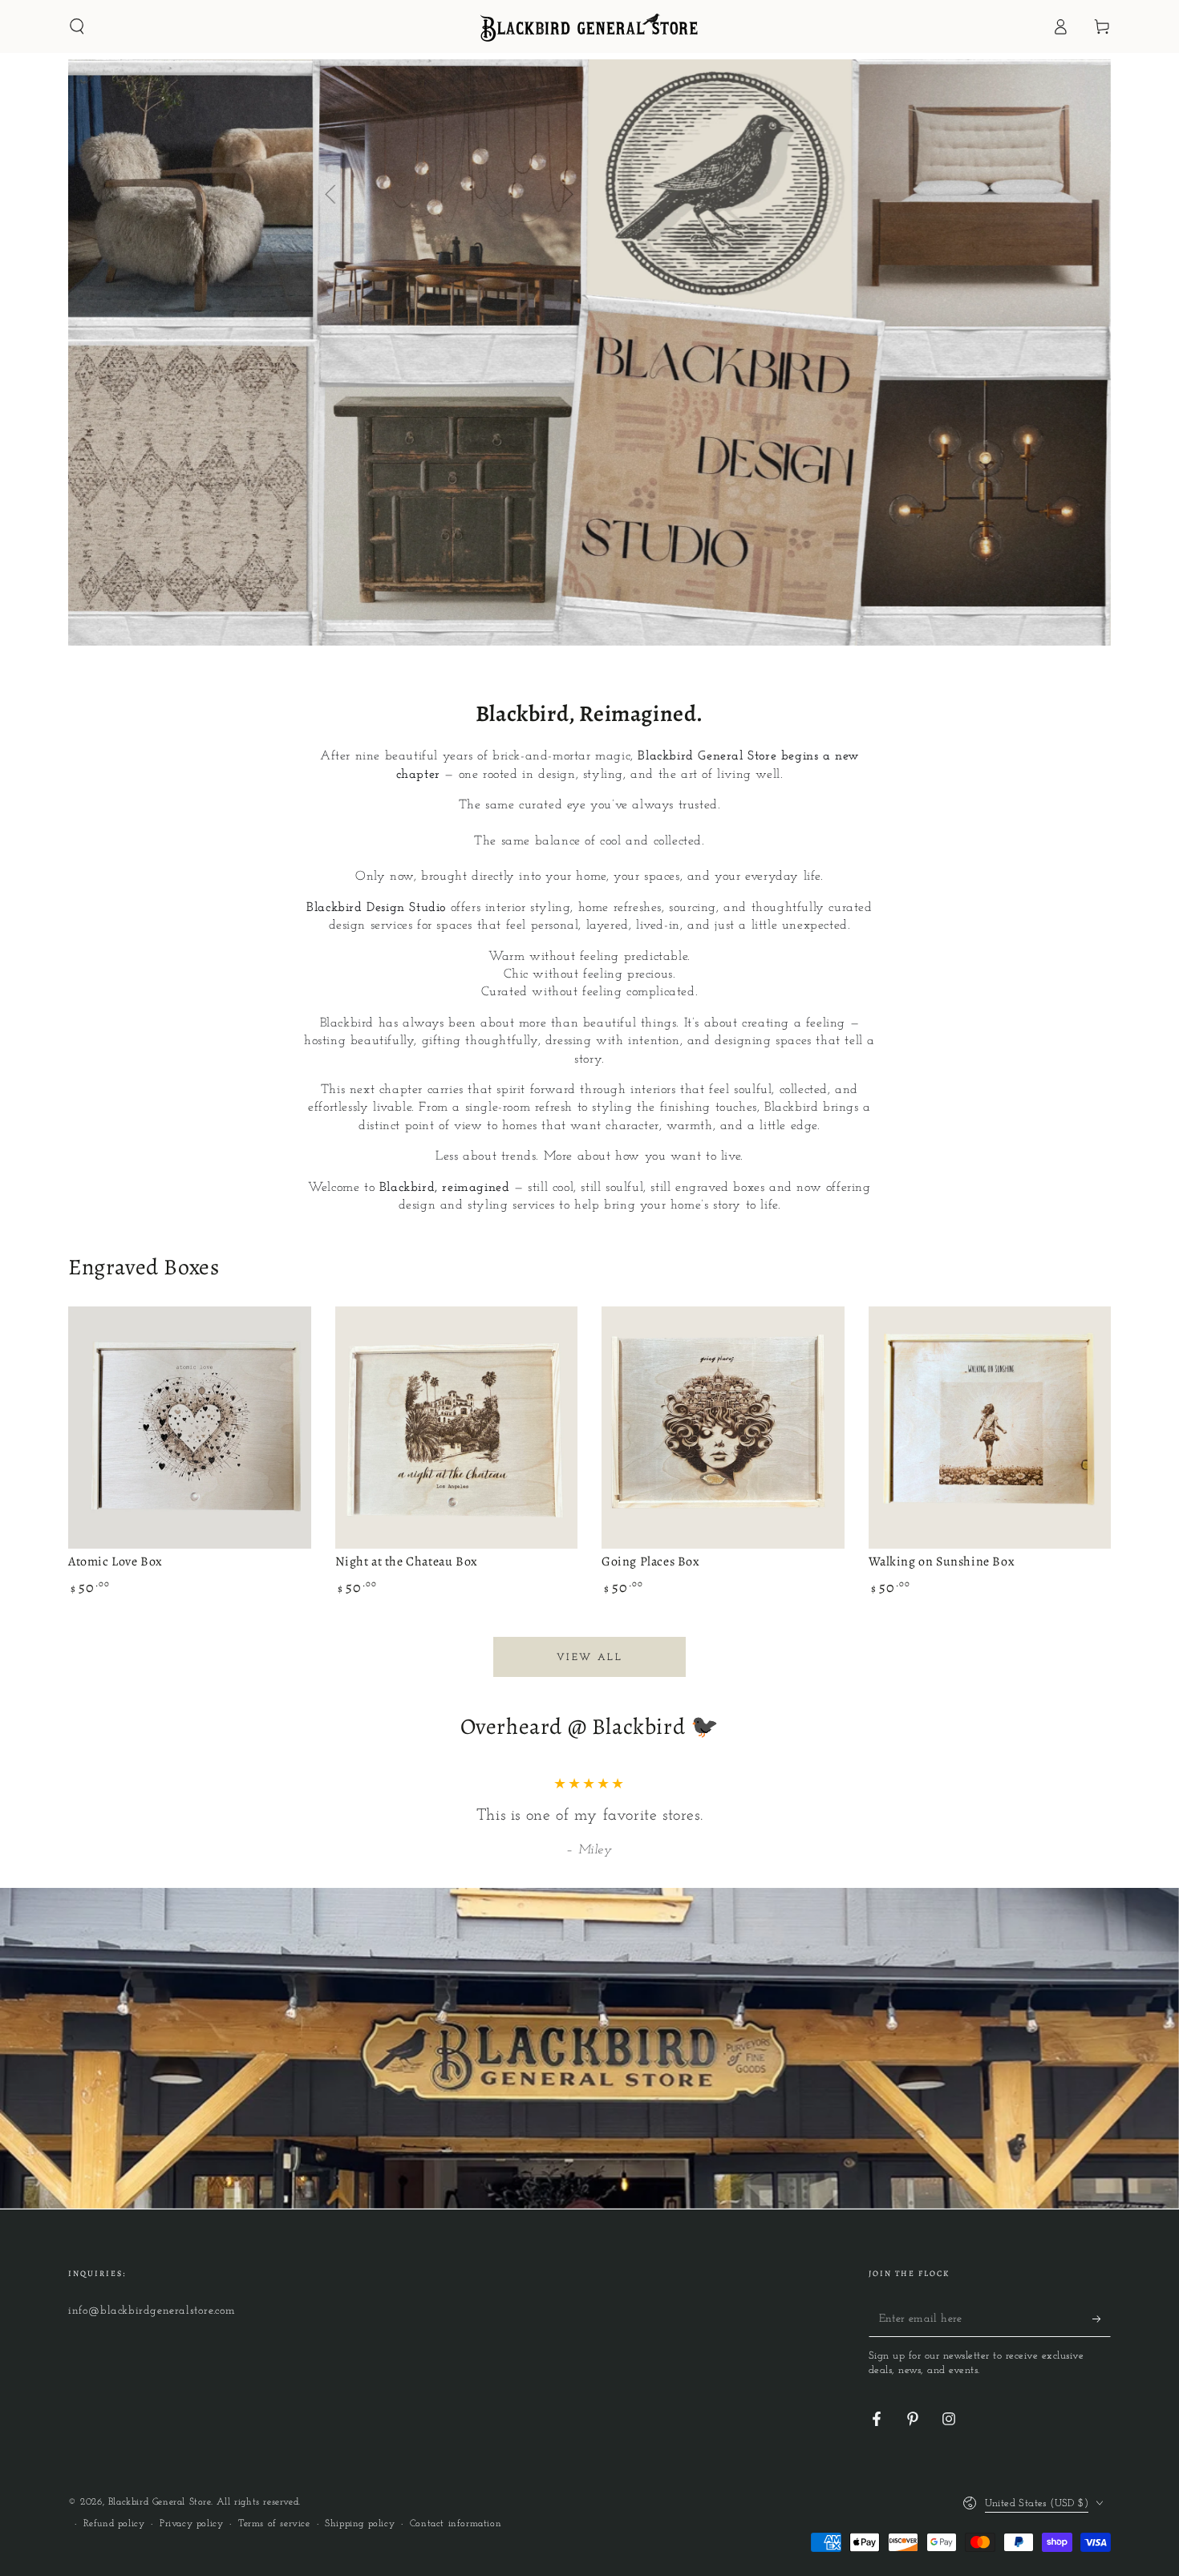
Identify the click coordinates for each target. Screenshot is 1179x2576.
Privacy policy (191, 2524)
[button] (77, 26)
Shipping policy (360, 2524)
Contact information (456, 2524)
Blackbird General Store (160, 2502)
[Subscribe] (1102, 2319)
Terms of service (274, 2524)
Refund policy (114, 2524)
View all (589, 1658)
